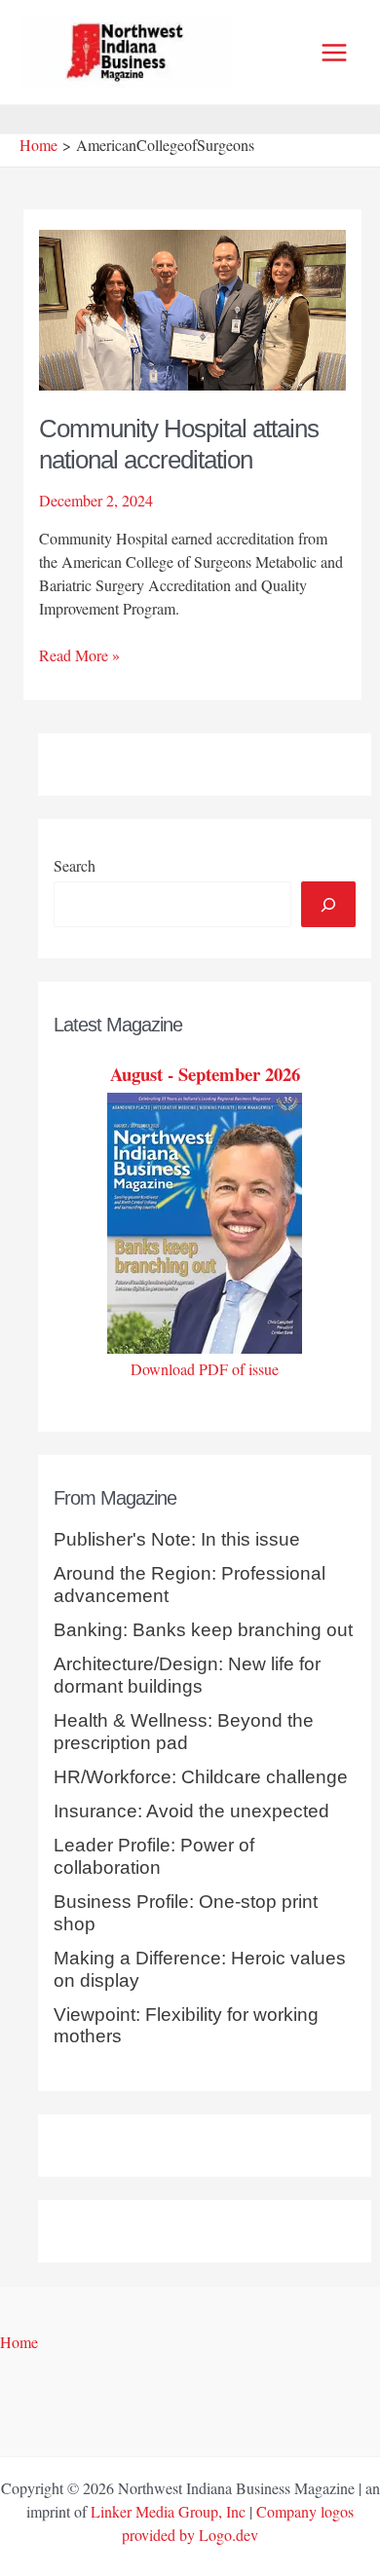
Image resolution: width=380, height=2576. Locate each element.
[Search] (328, 904)
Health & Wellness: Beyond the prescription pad (184, 1732)
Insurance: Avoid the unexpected (191, 1811)
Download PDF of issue (205, 1369)
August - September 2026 (205, 1074)
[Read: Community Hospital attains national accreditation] (193, 307)
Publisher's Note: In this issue (177, 1539)
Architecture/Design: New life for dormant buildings (187, 1675)
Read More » (79, 655)
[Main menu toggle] (334, 53)
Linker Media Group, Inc (168, 2511)
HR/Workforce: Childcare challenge (201, 1777)
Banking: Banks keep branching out (203, 1630)
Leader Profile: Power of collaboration (154, 1856)
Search (75, 865)
